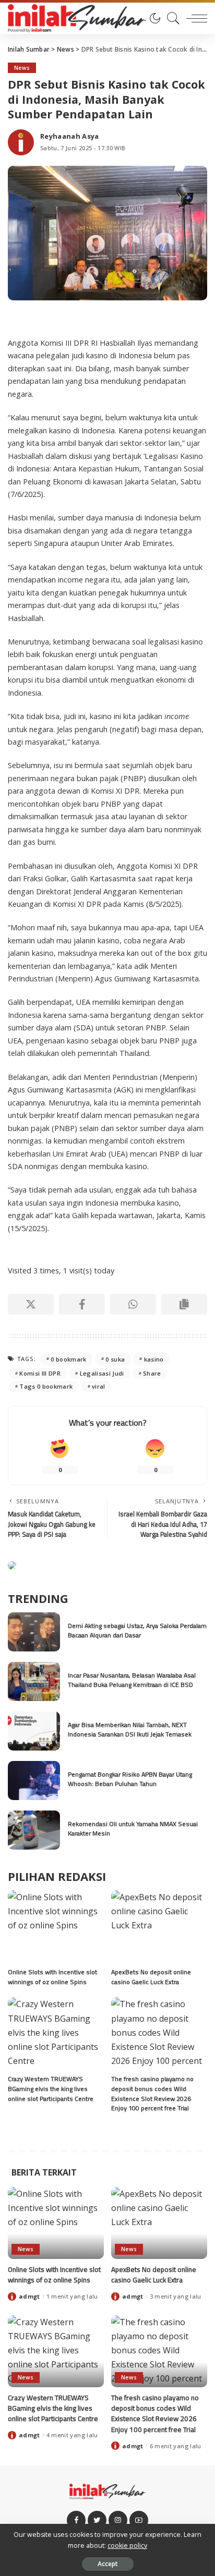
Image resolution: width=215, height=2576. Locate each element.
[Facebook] (82, 1304)
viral (99, 1386)
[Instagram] (118, 2520)
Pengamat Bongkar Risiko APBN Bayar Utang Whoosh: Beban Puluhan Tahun (130, 1779)
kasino (154, 1359)
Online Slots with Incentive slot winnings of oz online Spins (52, 1977)
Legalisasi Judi (102, 1373)
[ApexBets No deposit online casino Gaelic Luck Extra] (159, 1926)
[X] (31, 1304)
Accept (108, 2564)
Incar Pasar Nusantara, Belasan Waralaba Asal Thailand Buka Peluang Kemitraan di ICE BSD (132, 1680)
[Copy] (184, 1304)
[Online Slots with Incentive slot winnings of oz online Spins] (56, 1926)
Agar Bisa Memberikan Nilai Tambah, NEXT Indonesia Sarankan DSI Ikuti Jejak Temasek (130, 1730)
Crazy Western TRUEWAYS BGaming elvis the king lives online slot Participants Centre (51, 2088)
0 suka (115, 1359)
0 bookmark (68, 1359)
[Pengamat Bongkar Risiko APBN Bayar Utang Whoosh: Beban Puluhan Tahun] (34, 1781)
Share (152, 1373)
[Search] (171, 18)
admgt (29, 2296)
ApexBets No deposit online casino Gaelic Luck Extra (151, 1977)
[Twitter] (97, 2520)
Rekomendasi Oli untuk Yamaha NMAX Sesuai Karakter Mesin (133, 1829)
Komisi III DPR (40, 1373)
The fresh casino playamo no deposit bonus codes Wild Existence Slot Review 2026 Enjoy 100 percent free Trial (152, 2093)
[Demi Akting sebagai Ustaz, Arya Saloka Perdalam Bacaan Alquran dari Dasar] (34, 1632)
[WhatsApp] (133, 1304)
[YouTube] (139, 2520)
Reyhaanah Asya (70, 136)
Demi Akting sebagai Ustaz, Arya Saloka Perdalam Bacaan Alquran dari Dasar (137, 1631)
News (22, 68)
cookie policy (127, 2545)
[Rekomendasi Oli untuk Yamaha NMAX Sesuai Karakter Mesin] (34, 1830)
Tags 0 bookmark (46, 1386)
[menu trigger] (194, 18)
